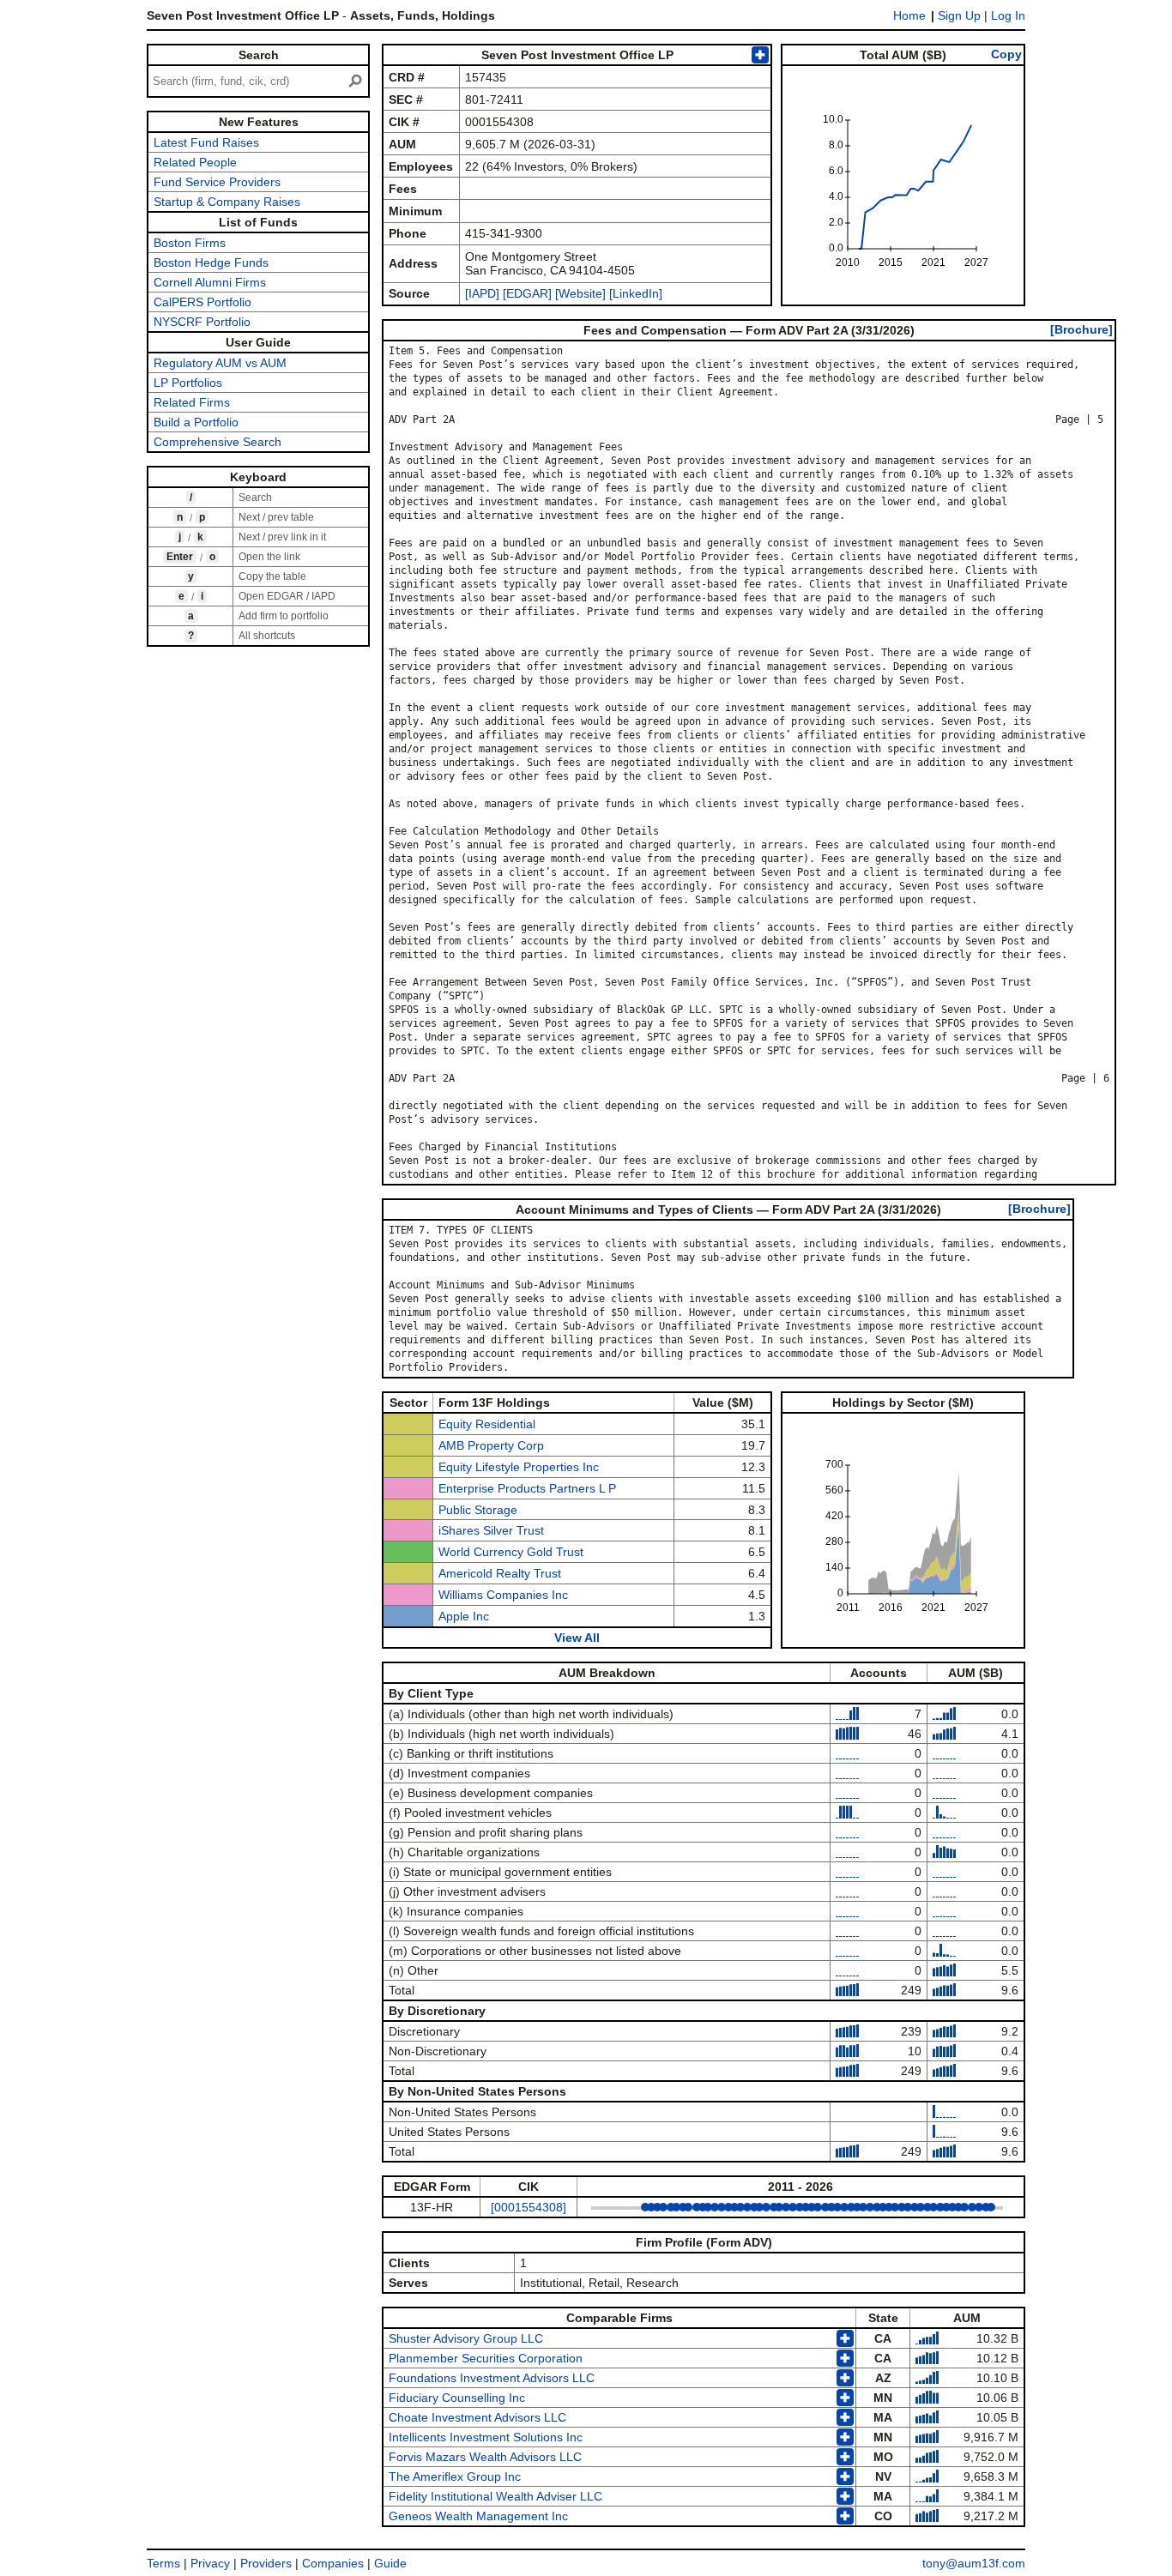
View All (577, 1638)
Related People (195, 162)
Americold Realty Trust (500, 1573)
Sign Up (959, 15)
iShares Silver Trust (491, 1530)
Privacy (210, 2563)
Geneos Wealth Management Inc (478, 2516)
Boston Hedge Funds (211, 262)
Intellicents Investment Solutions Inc (486, 2437)
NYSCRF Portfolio (202, 322)
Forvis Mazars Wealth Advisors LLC (485, 2457)
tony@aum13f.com (974, 2563)
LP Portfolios (188, 383)
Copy (1006, 54)
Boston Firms (190, 243)
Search (259, 55)
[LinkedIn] (634, 293)
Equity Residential (487, 1424)
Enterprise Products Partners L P (527, 1488)
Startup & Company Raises (227, 202)
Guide (390, 2563)
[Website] (580, 293)
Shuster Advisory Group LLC (466, 2338)
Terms (163, 2563)
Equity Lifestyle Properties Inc (519, 1467)
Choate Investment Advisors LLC (477, 2417)
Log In (1008, 15)
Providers (266, 2563)
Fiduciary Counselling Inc (457, 2398)
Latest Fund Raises (206, 142)
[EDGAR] (527, 293)
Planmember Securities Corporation (486, 2358)
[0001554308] (529, 2207)
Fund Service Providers (217, 182)
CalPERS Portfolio (202, 302)
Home (909, 15)
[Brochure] (1081, 329)
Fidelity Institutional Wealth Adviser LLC (495, 2496)
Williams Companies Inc (503, 1595)
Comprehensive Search (217, 442)
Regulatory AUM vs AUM (220, 363)
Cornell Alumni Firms (210, 282)
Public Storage (478, 1510)
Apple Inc (464, 1616)
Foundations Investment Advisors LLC (492, 2378)
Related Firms (192, 402)
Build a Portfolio (196, 422)
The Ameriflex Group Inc (455, 2476)
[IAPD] (482, 293)
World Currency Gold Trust (511, 1552)
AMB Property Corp (491, 1445)
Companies (333, 2563)
